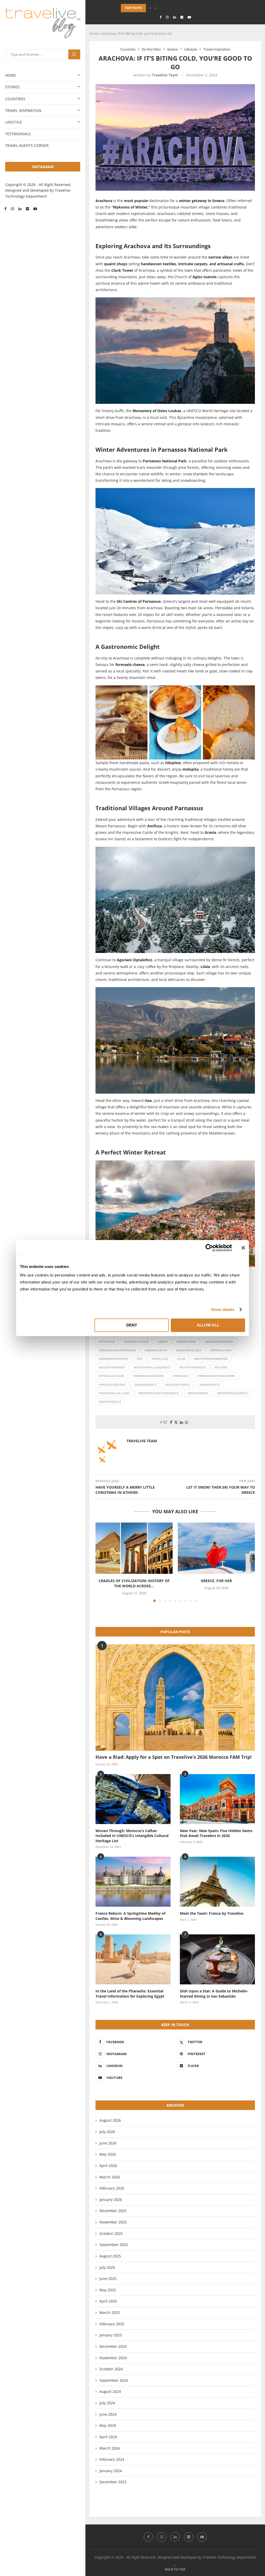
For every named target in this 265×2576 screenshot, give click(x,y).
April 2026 (108, 2166)
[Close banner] (243, 1248)
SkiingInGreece (145, 1385)
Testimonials (18, 134)
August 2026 (110, 2120)
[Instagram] (12, 209)
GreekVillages (221, 1350)
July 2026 (107, 2132)
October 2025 (111, 2233)
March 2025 (110, 2312)
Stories (12, 87)
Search (74, 54)
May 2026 (108, 2154)
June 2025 (108, 2279)
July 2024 (107, 2403)
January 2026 (111, 2200)
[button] (150, 8)
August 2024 (110, 2391)
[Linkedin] (20, 209)
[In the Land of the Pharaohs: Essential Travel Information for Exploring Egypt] (133, 1959)
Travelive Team (165, 75)
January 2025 (111, 2335)
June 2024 (108, 2414)
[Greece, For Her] (216, 1548)
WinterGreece (198, 1393)
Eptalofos (107, 1342)
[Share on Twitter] (176, 1422)
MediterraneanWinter (211, 1359)
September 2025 (114, 2245)
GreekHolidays (156, 1350)
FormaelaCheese (136, 1342)
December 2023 (113, 2482)
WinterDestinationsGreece (159, 1393)
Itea (140, 1359)
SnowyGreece (209, 1385)
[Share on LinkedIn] (181, 1422)
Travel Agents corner (27, 145)
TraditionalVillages (114, 1393)
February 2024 (112, 2459)
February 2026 (112, 2188)
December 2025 (113, 2211)
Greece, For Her (216, 1581)
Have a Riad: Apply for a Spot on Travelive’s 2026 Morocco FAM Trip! (174, 1757)
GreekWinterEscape (113, 1359)
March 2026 (110, 2177)
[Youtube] (35, 209)
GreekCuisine (186, 1342)
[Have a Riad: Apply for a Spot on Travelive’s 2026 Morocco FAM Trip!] (175, 1698)
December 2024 (113, 2346)
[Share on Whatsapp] (187, 1422)
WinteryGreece (110, 1402)
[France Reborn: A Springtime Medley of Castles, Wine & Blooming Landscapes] (133, 1882)
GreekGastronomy (219, 1342)
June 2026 (108, 2143)
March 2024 (110, 2448)
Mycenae (221, 1367)
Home (11, 75)
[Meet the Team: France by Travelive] (217, 1882)
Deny (132, 1325)
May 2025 (108, 2290)
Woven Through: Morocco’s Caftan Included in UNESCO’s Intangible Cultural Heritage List (132, 1836)
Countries (15, 99)
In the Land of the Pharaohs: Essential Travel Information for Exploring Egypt (130, 1994)
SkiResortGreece (178, 1385)
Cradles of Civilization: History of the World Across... (134, 1583)
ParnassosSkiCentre (148, 1376)
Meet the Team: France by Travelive (212, 1913)
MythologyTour (112, 1376)
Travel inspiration (23, 110)
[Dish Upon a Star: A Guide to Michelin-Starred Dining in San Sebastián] (217, 1959)
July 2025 (107, 2267)
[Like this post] (165, 1422)
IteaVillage (160, 1359)
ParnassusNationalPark (216, 1376)
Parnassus (181, 1376)
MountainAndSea (112, 1367)
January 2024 (111, 2471)
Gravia (163, 1342)
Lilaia (181, 1359)
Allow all (208, 1325)
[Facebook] (5, 209)
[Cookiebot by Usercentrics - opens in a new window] (209, 1248)
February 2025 (112, 2324)
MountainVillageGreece (152, 1367)
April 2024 (108, 2437)
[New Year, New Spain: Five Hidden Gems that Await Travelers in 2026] (217, 1799)
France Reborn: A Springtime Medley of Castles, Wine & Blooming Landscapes (130, 1916)
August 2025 (110, 2256)
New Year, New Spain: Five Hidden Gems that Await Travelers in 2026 (216, 1833)
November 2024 (113, 2358)
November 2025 (113, 2222)
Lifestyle (14, 122)
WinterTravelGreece (233, 1393)
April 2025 (108, 2301)
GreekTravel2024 (189, 1350)
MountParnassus (193, 1367)
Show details (223, 1309)
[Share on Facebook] (171, 1422)
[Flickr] (27, 209)
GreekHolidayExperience (117, 1350)
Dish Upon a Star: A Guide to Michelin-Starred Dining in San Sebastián (214, 1994)
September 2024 (114, 2380)
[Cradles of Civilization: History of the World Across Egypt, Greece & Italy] (134, 1548)
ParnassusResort (112, 1385)
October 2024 (111, 2369)
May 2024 (108, 2425)
